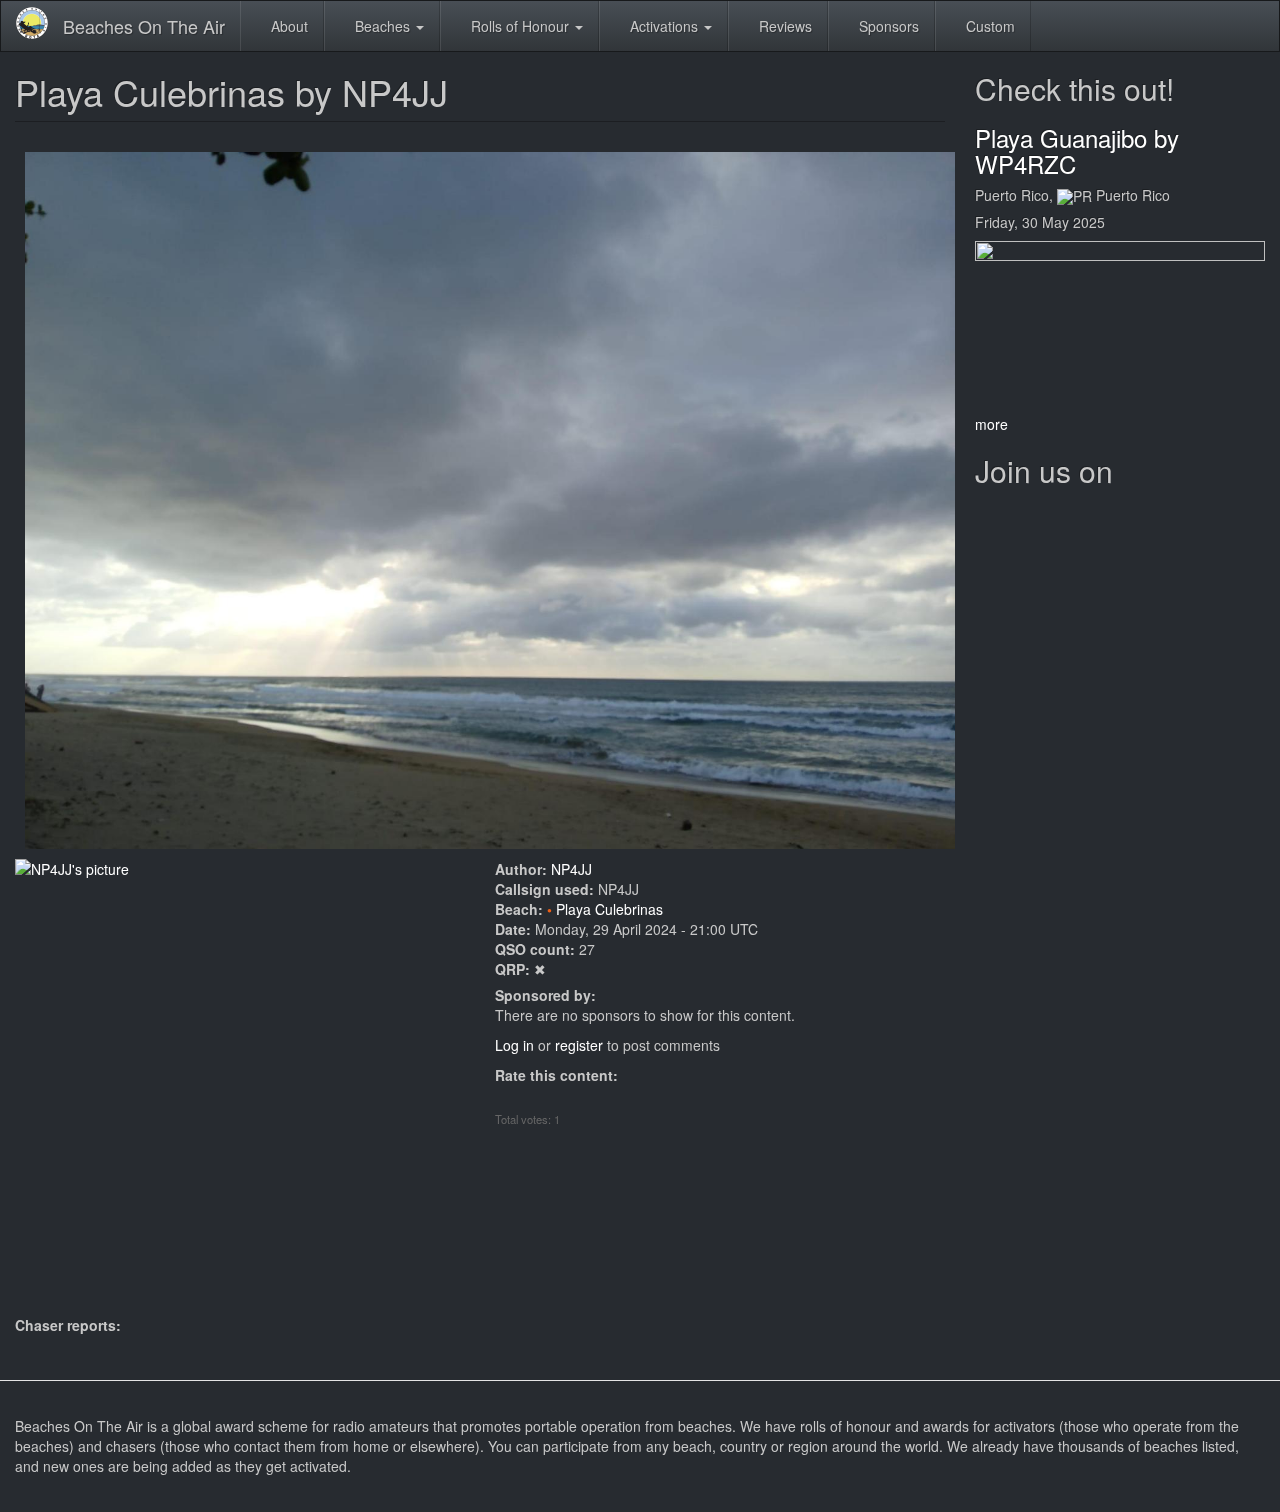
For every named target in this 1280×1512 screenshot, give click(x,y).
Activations (664, 26)
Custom (988, 26)
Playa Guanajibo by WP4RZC (1077, 150)
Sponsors (887, 26)
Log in (514, 1045)
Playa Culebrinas (609, 909)
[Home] (39, 23)
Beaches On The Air (144, 26)
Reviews (783, 26)
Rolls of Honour (520, 26)
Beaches (382, 26)
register (579, 1045)
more (991, 424)
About (287, 26)
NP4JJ (571, 869)
